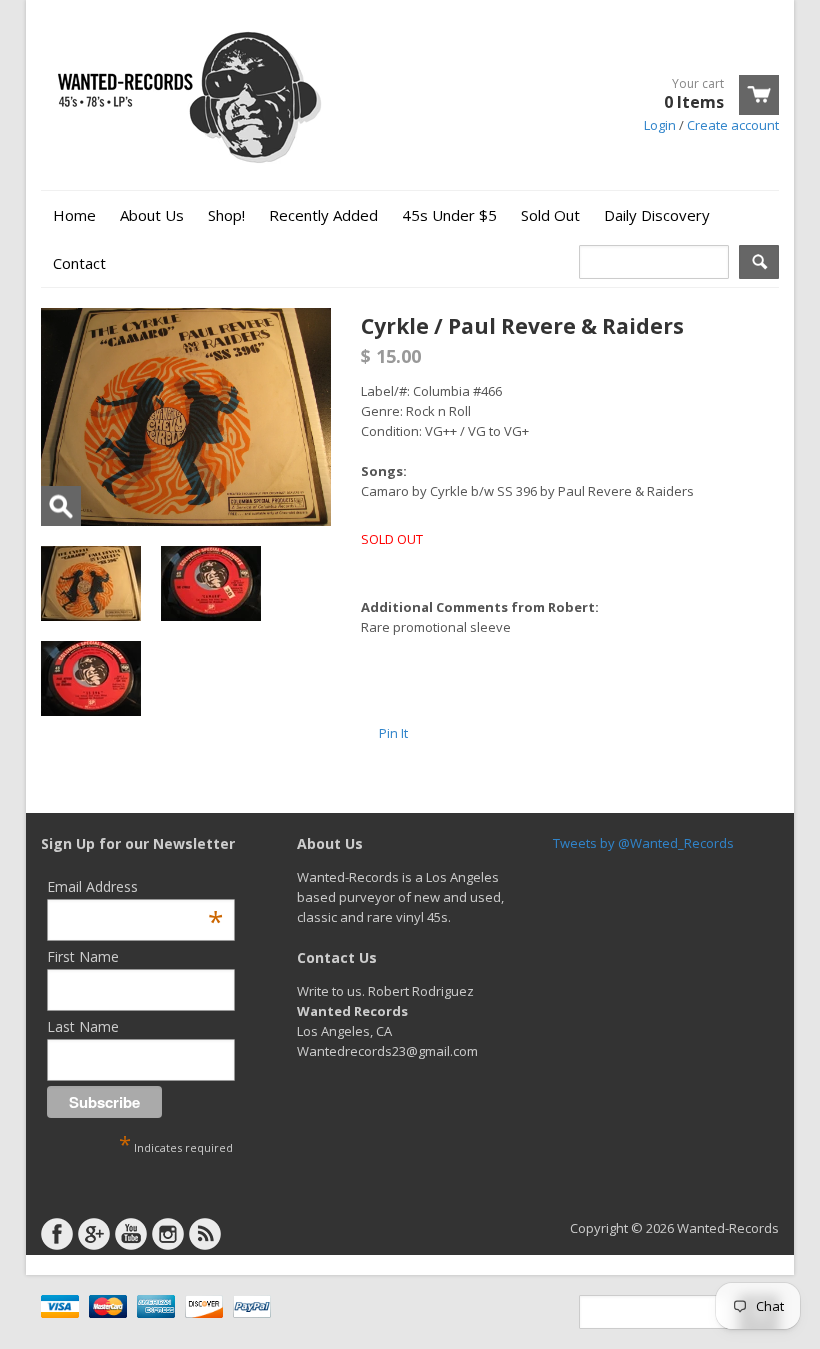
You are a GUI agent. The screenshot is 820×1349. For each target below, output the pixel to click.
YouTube (131, 1234)
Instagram (168, 1234)
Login (660, 125)
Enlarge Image (61, 506)
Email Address (135, 886)
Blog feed (205, 1234)
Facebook (57, 1234)
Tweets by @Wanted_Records (643, 843)
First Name (83, 956)
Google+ (94, 1234)
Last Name (83, 1026)
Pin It (393, 733)
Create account (733, 125)
